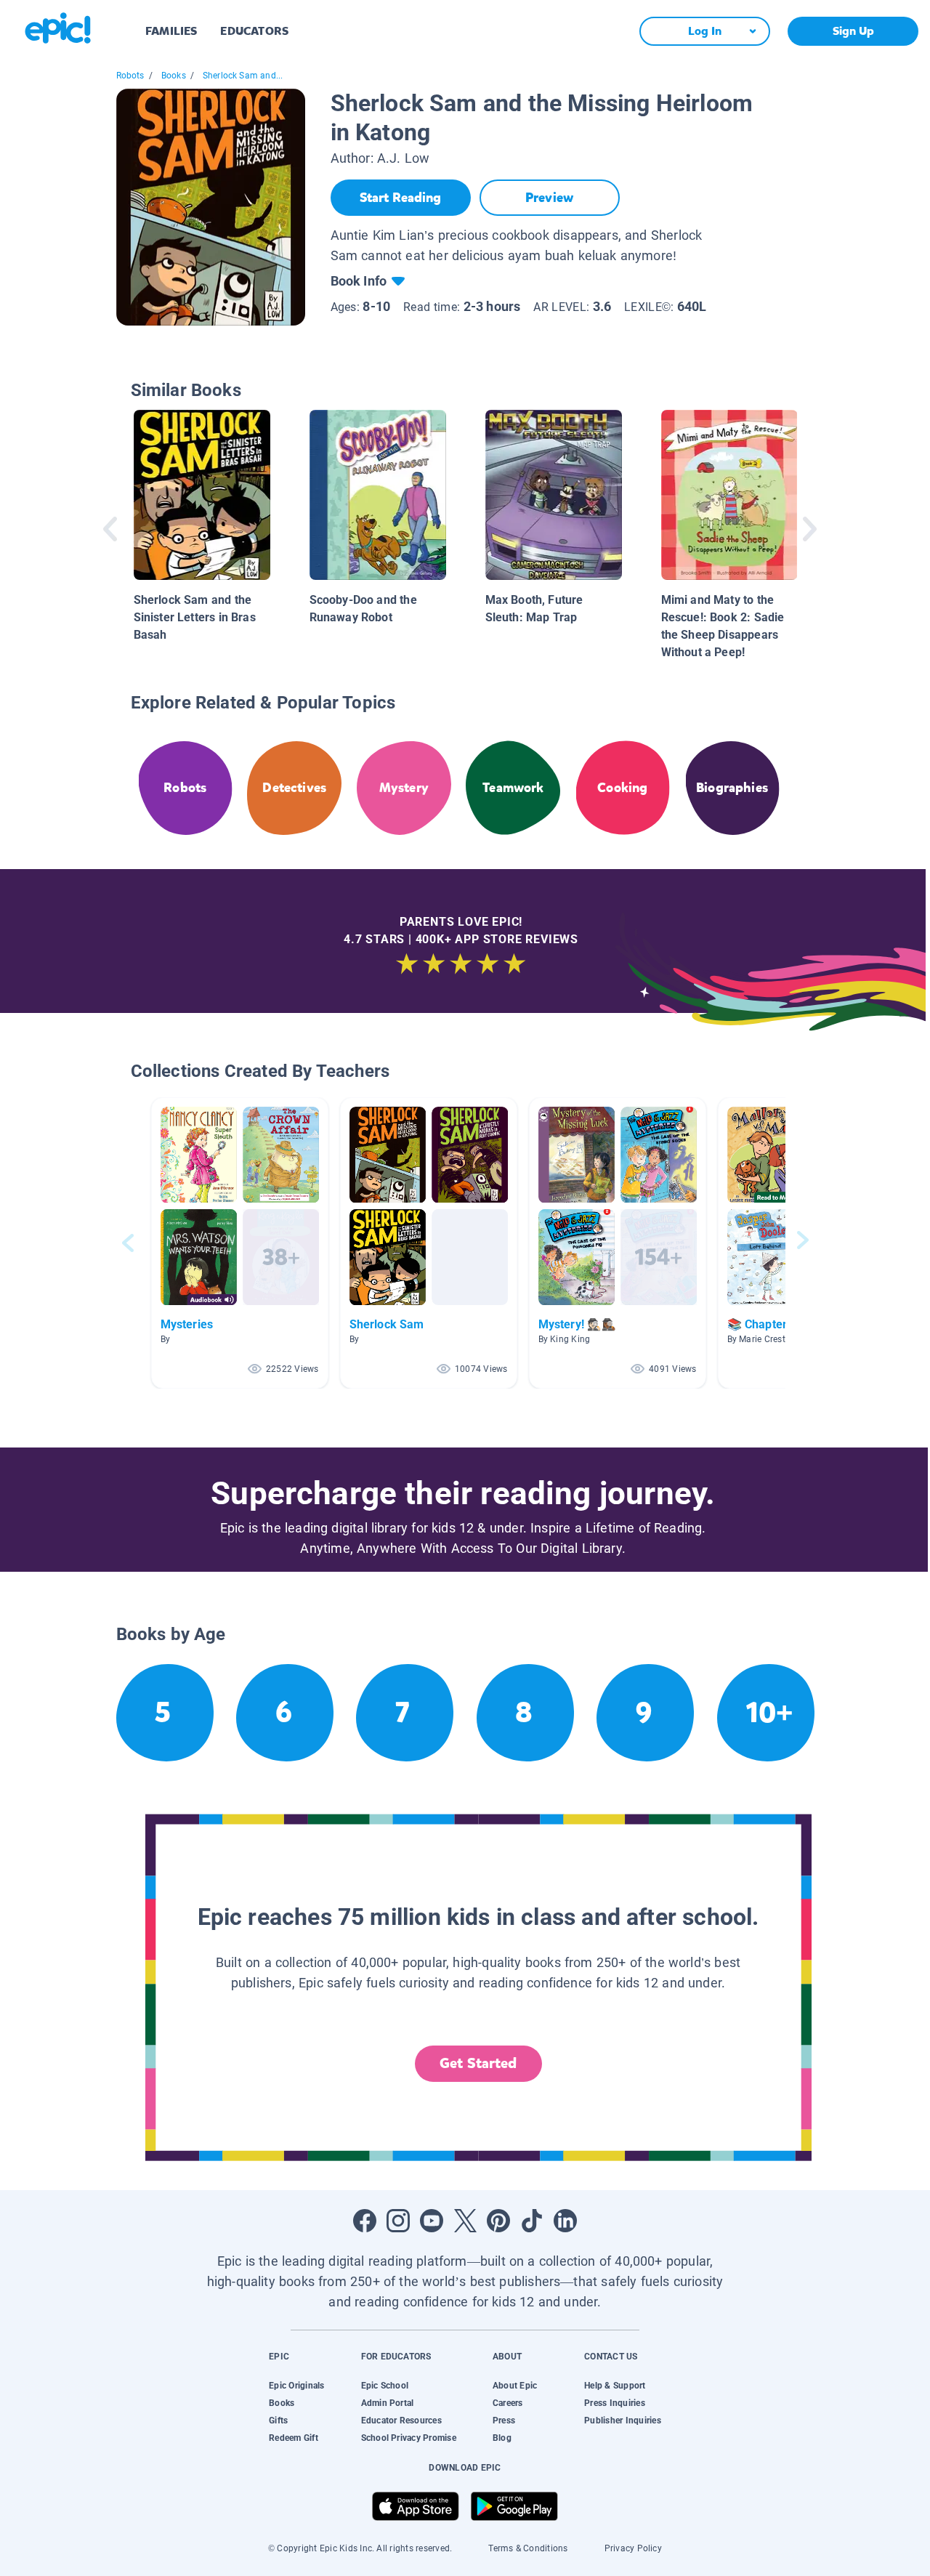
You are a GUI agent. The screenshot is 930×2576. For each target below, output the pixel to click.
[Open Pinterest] (498, 2221)
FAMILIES (171, 31)
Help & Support (615, 2386)
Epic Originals (296, 2386)
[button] (240, 1243)
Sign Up (853, 31)
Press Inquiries (615, 2403)
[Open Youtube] (432, 2221)
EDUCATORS (254, 31)
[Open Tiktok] (532, 2221)
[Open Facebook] (365, 2221)
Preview (549, 198)
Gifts (278, 2420)
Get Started (478, 2063)
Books (174, 76)
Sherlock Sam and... (243, 76)
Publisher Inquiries (623, 2420)
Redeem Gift (294, 2438)
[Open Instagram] (398, 2221)
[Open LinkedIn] (565, 2221)
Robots (130, 76)
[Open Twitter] (465, 2221)
